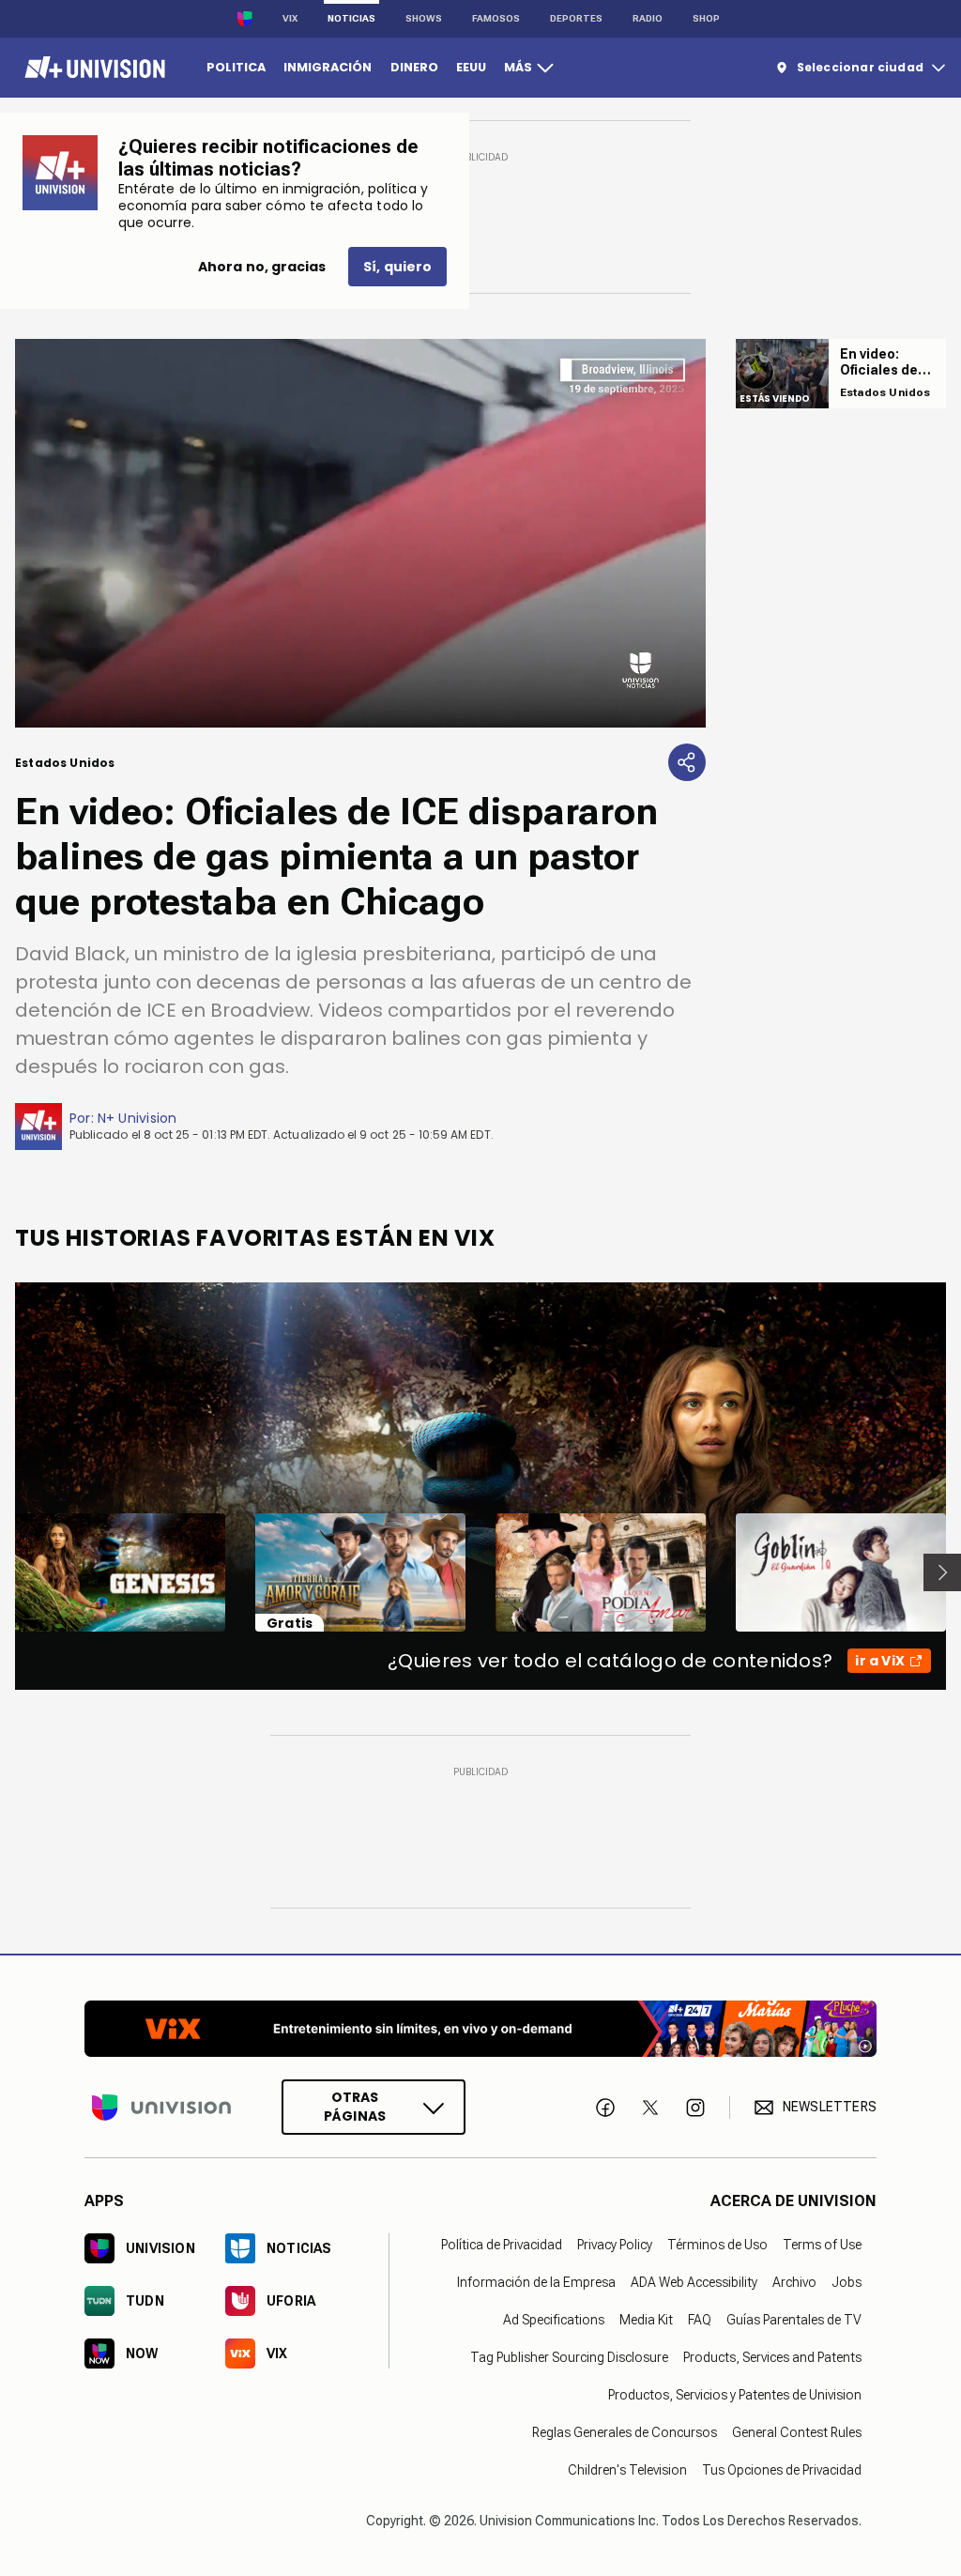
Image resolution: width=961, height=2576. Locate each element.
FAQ (700, 2320)
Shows (424, 18)
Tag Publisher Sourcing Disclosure (569, 2357)
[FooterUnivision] (161, 2107)
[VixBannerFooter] (480, 2029)
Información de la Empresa (536, 2282)
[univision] (92, 68)
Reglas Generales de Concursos (625, 2432)
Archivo (794, 2282)
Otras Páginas (355, 2107)
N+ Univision (137, 1118)
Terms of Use (822, 2245)
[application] (360, 533)
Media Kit (646, 2320)
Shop (706, 18)
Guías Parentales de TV (794, 2320)
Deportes (576, 18)
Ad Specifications (554, 2320)
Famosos (496, 18)
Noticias (351, 18)
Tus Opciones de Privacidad (782, 2470)
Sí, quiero (397, 267)
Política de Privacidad (502, 2245)
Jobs (847, 2282)
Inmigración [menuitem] (328, 67)
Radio (648, 18)
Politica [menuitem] (236, 67)
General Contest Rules (797, 2432)
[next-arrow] (942, 1572)
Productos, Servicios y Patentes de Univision (735, 2395)
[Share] (687, 762)
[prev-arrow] (3, 1572)
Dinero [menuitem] (414, 67)
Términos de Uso (717, 2245)
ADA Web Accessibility (694, 2282)
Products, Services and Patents (772, 2357)
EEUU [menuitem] (471, 67)
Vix (290, 18)
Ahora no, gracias (262, 267)
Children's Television (627, 2470)
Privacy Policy (615, 2245)
